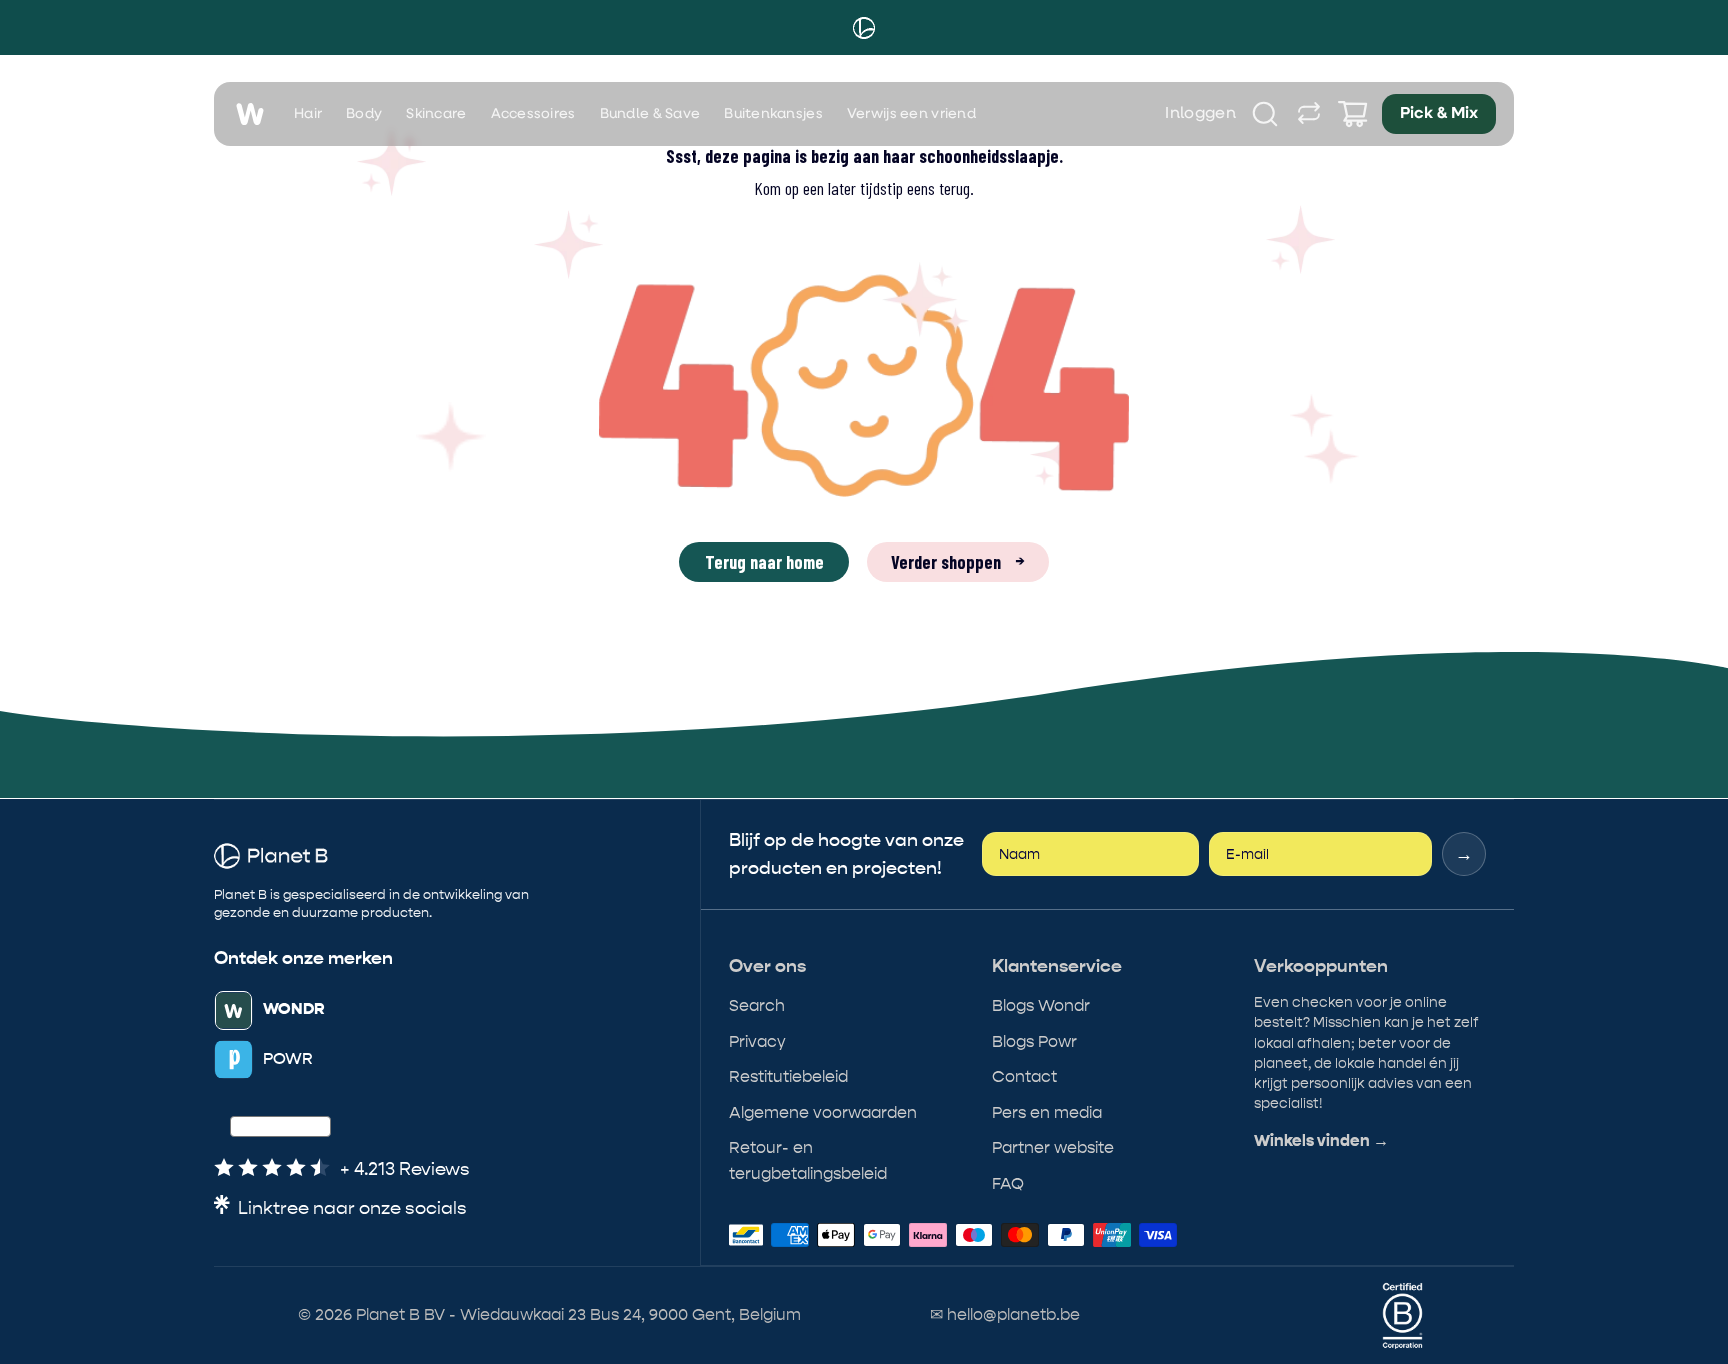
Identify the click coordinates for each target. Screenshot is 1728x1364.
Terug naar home (764, 562)
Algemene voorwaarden (823, 1112)
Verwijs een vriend (911, 114)
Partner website (1053, 1147)
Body (364, 114)
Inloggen (1200, 114)
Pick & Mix (1439, 114)
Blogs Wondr (1041, 1005)
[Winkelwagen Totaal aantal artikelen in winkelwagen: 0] (1353, 114)
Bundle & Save (650, 114)
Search (757, 1005)
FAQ (1008, 1183)
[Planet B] (864, 28)
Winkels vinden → (1321, 1141)
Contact (1024, 1076)
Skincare (436, 114)
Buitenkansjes (773, 114)
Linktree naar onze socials (352, 1208)
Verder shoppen (958, 562)
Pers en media (1047, 1112)
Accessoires (533, 114)
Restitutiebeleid (788, 1076)
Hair (308, 114)
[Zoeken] (1265, 114)
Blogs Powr (1034, 1041)
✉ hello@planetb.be (1005, 1314)
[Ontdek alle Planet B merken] (1309, 114)
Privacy (757, 1041)
